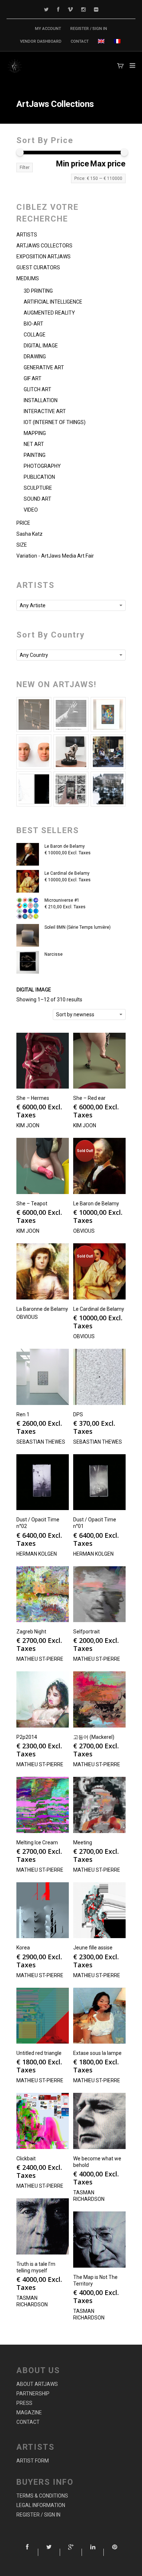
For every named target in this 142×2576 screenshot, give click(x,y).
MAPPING (35, 433)
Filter (25, 168)
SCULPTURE (38, 488)
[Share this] (27, 2552)
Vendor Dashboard (41, 41)
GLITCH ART (38, 389)
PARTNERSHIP (33, 2394)
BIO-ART (33, 324)
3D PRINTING (38, 291)
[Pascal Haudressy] (34, 715)
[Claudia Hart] (71, 752)
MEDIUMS (28, 278)
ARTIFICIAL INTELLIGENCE (53, 302)
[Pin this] (115, 2552)
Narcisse (54, 954)
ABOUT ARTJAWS (37, 2384)
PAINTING (35, 455)
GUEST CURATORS (38, 267)
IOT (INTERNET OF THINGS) (55, 422)
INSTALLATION (41, 400)
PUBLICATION (39, 477)
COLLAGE (35, 335)
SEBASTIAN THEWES (41, 1442)
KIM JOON (28, 1125)
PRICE (23, 523)
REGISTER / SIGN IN (89, 29)
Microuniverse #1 (62, 900)
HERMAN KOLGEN (37, 1554)
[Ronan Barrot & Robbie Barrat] (108, 752)
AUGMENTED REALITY (49, 313)
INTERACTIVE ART (45, 411)
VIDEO (31, 510)
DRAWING (35, 357)
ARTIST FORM (33, 2461)
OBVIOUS (84, 1231)
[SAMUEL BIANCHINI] (71, 715)
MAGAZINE (29, 2413)
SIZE (22, 545)
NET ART (34, 444)
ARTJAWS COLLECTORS (44, 246)
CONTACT (80, 41)
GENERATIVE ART (44, 367)
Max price (108, 164)
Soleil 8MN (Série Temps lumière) (78, 927)
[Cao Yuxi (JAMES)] (71, 789)
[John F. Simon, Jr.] (108, 715)
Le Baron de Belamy (65, 846)
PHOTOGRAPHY (42, 466)
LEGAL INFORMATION (41, 2505)
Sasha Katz (29, 534)
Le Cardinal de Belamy (67, 873)
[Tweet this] (49, 2552)
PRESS (24, 2403)
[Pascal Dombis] (108, 789)
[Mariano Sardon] (34, 789)
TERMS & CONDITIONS (42, 2496)
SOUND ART (38, 499)
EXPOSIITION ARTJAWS (44, 257)
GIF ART (33, 378)
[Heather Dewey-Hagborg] (34, 752)
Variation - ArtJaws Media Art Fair (55, 556)
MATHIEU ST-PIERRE (40, 1659)
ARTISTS (27, 235)
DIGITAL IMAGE (41, 346)
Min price (73, 164)
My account (48, 29)
